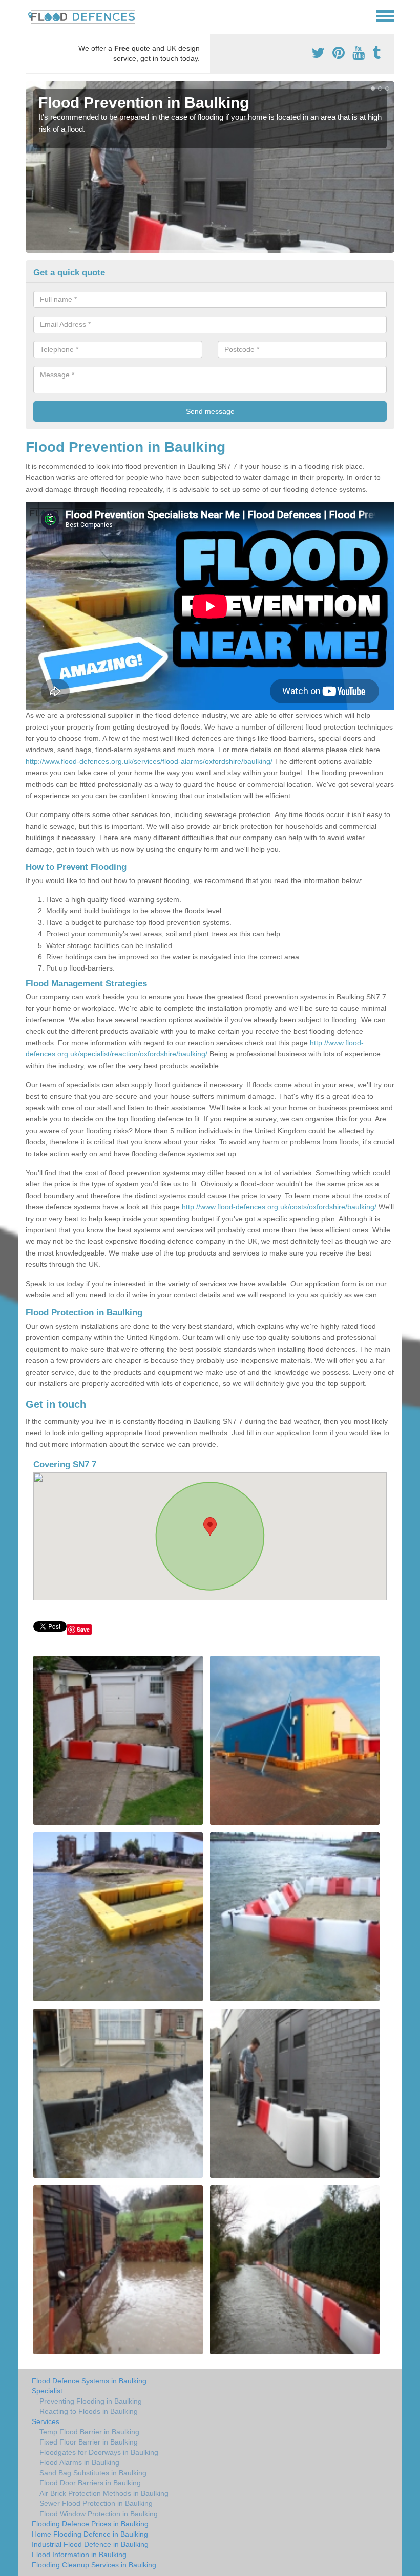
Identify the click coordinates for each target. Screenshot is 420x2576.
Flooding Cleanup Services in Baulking (94, 2565)
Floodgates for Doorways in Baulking (99, 2452)
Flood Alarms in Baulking (79, 2462)
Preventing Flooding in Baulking (91, 2401)
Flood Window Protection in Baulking (99, 2514)
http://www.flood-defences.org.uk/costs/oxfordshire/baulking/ (279, 1207)
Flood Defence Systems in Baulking (89, 2381)
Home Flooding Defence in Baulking (90, 2534)
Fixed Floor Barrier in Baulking (89, 2442)
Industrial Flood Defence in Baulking (90, 2544)
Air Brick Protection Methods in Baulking (104, 2493)
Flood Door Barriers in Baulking (90, 2483)
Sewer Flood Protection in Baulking (96, 2503)
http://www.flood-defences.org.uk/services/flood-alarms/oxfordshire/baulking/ (149, 761)
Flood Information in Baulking (79, 2555)
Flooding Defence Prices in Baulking (90, 2524)
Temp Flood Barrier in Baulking (89, 2432)
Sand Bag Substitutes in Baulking (93, 2473)
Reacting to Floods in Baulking (89, 2411)
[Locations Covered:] (30, 15)
